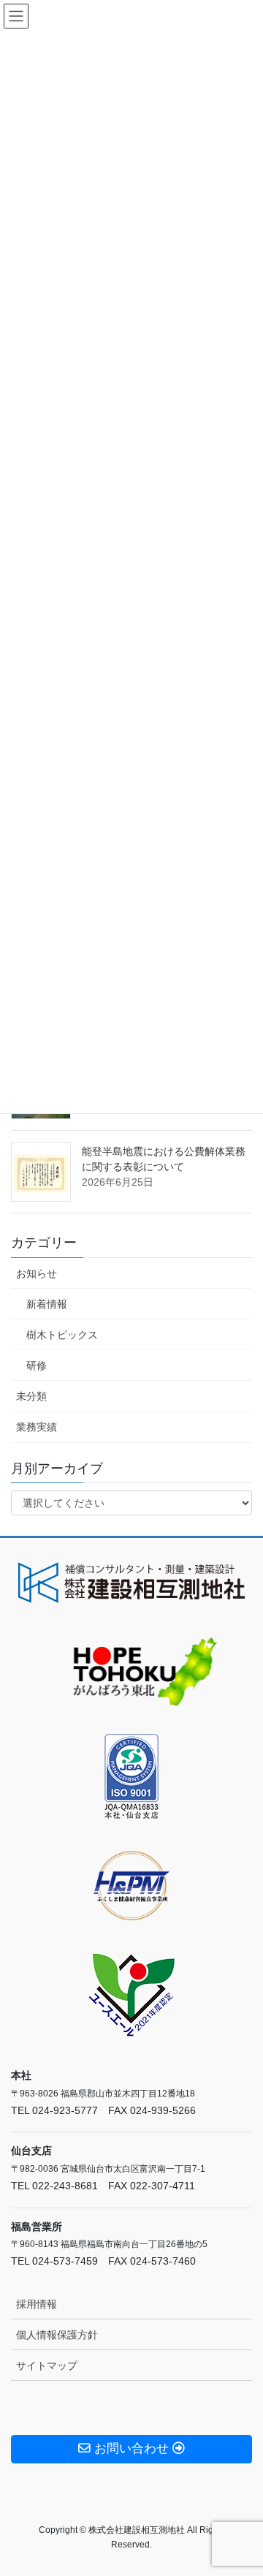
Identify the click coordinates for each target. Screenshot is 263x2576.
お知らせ (37, 1273)
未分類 (31, 1396)
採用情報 (37, 2304)
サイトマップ (47, 2365)
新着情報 (47, 1304)
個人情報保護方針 (57, 2335)
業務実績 (37, 1427)
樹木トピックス (62, 1335)
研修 (37, 1365)
